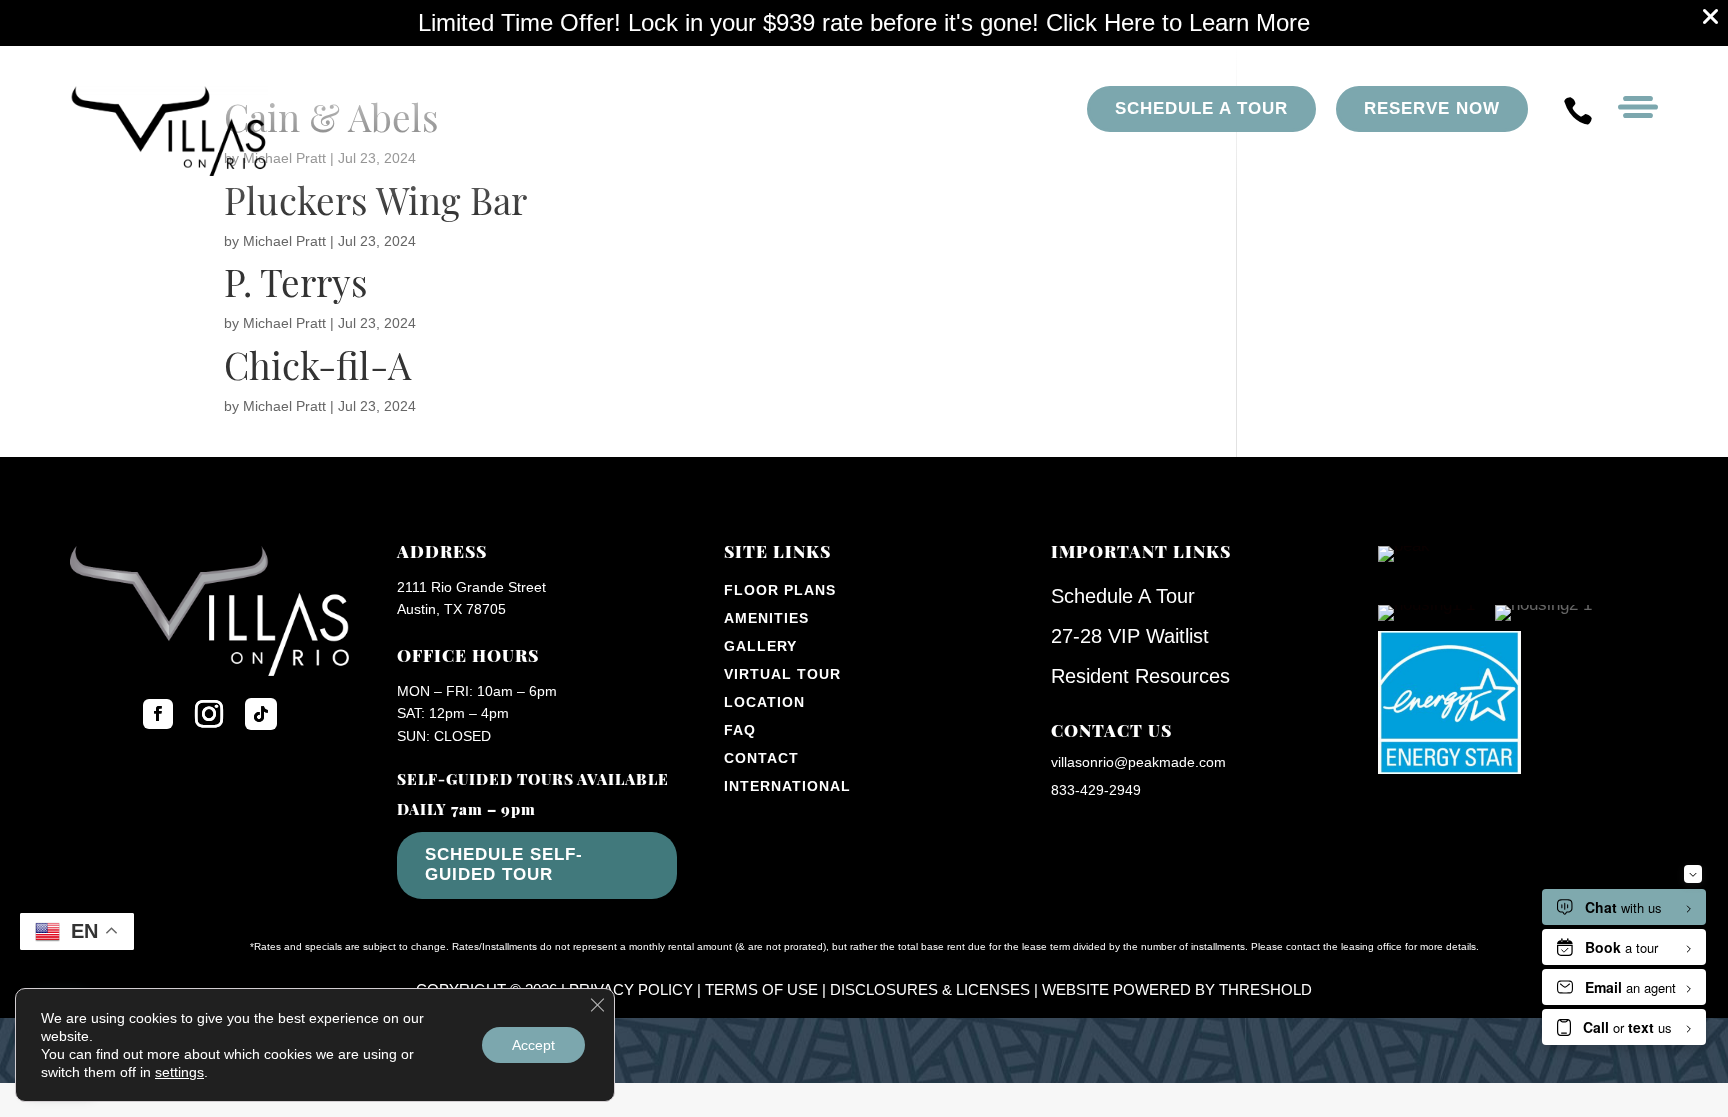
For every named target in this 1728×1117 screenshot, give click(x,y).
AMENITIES (766, 618)
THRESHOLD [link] (1265, 989)
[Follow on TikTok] (261, 714)
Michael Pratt (284, 241)
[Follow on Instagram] (209, 714)
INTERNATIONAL (787, 786)
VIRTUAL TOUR (782, 674)
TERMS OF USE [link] (761, 989)
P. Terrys (296, 287)
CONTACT (761, 758)
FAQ (740, 730)
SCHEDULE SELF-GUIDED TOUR (504, 864)
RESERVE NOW (1432, 108)
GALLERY (760, 646)
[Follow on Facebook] (158, 714)
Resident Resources (1140, 676)
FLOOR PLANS (780, 590)
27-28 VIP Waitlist (1130, 636)
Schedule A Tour (1123, 596)
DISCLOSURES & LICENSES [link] (930, 989)
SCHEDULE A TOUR (1201, 108)
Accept (533, 1045)
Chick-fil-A (317, 370)
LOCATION (764, 702)
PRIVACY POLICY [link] (631, 989)
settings (179, 1072)
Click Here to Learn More (1178, 22)
